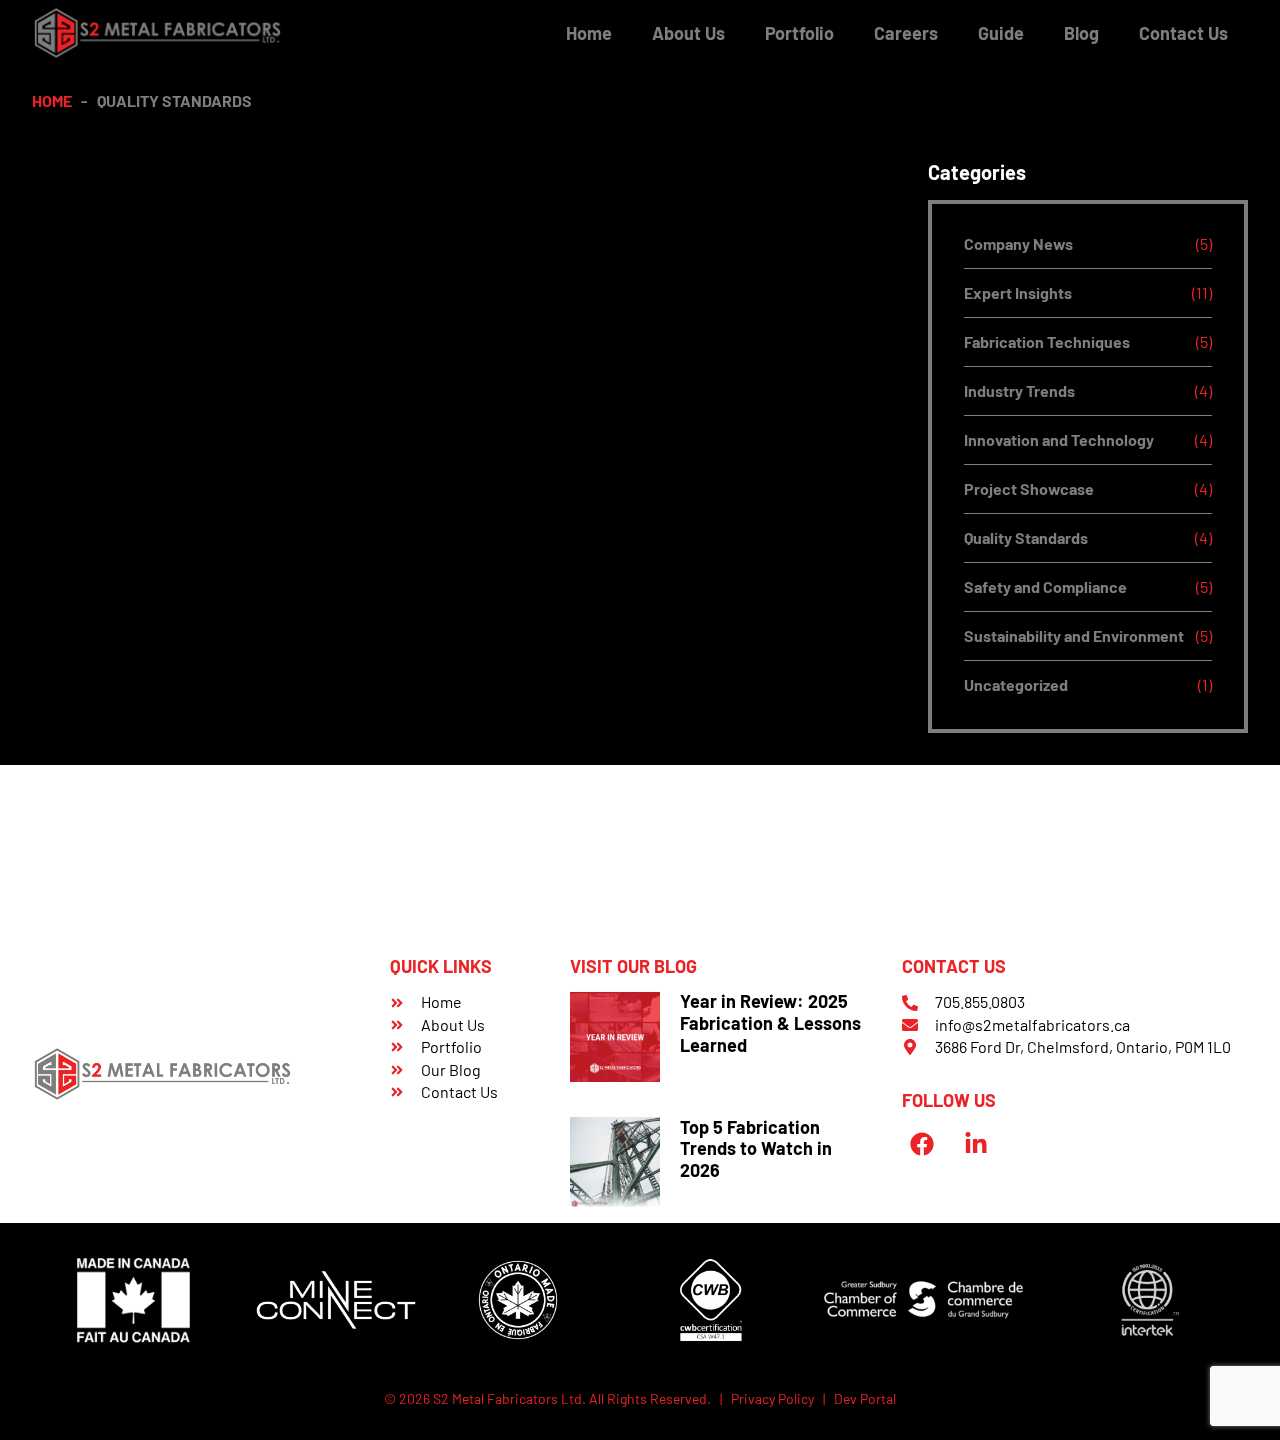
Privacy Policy (772, 1398)
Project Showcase (1029, 488)
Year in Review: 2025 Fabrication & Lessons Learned (770, 1022)
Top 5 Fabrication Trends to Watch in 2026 (756, 1148)
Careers (906, 33)
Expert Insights (1018, 292)
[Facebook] (921, 1144)
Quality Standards (1026, 537)
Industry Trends (1019, 390)
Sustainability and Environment (1074, 635)
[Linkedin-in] (976, 1144)
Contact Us (1183, 33)
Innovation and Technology (1059, 439)
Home (589, 33)
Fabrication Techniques (1047, 341)
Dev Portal (865, 1398)
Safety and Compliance (1045, 586)
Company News (1018, 243)
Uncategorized (1016, 684)
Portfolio (799, 33)
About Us (688, 33)
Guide (1001, 33)
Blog (1081, 33)
